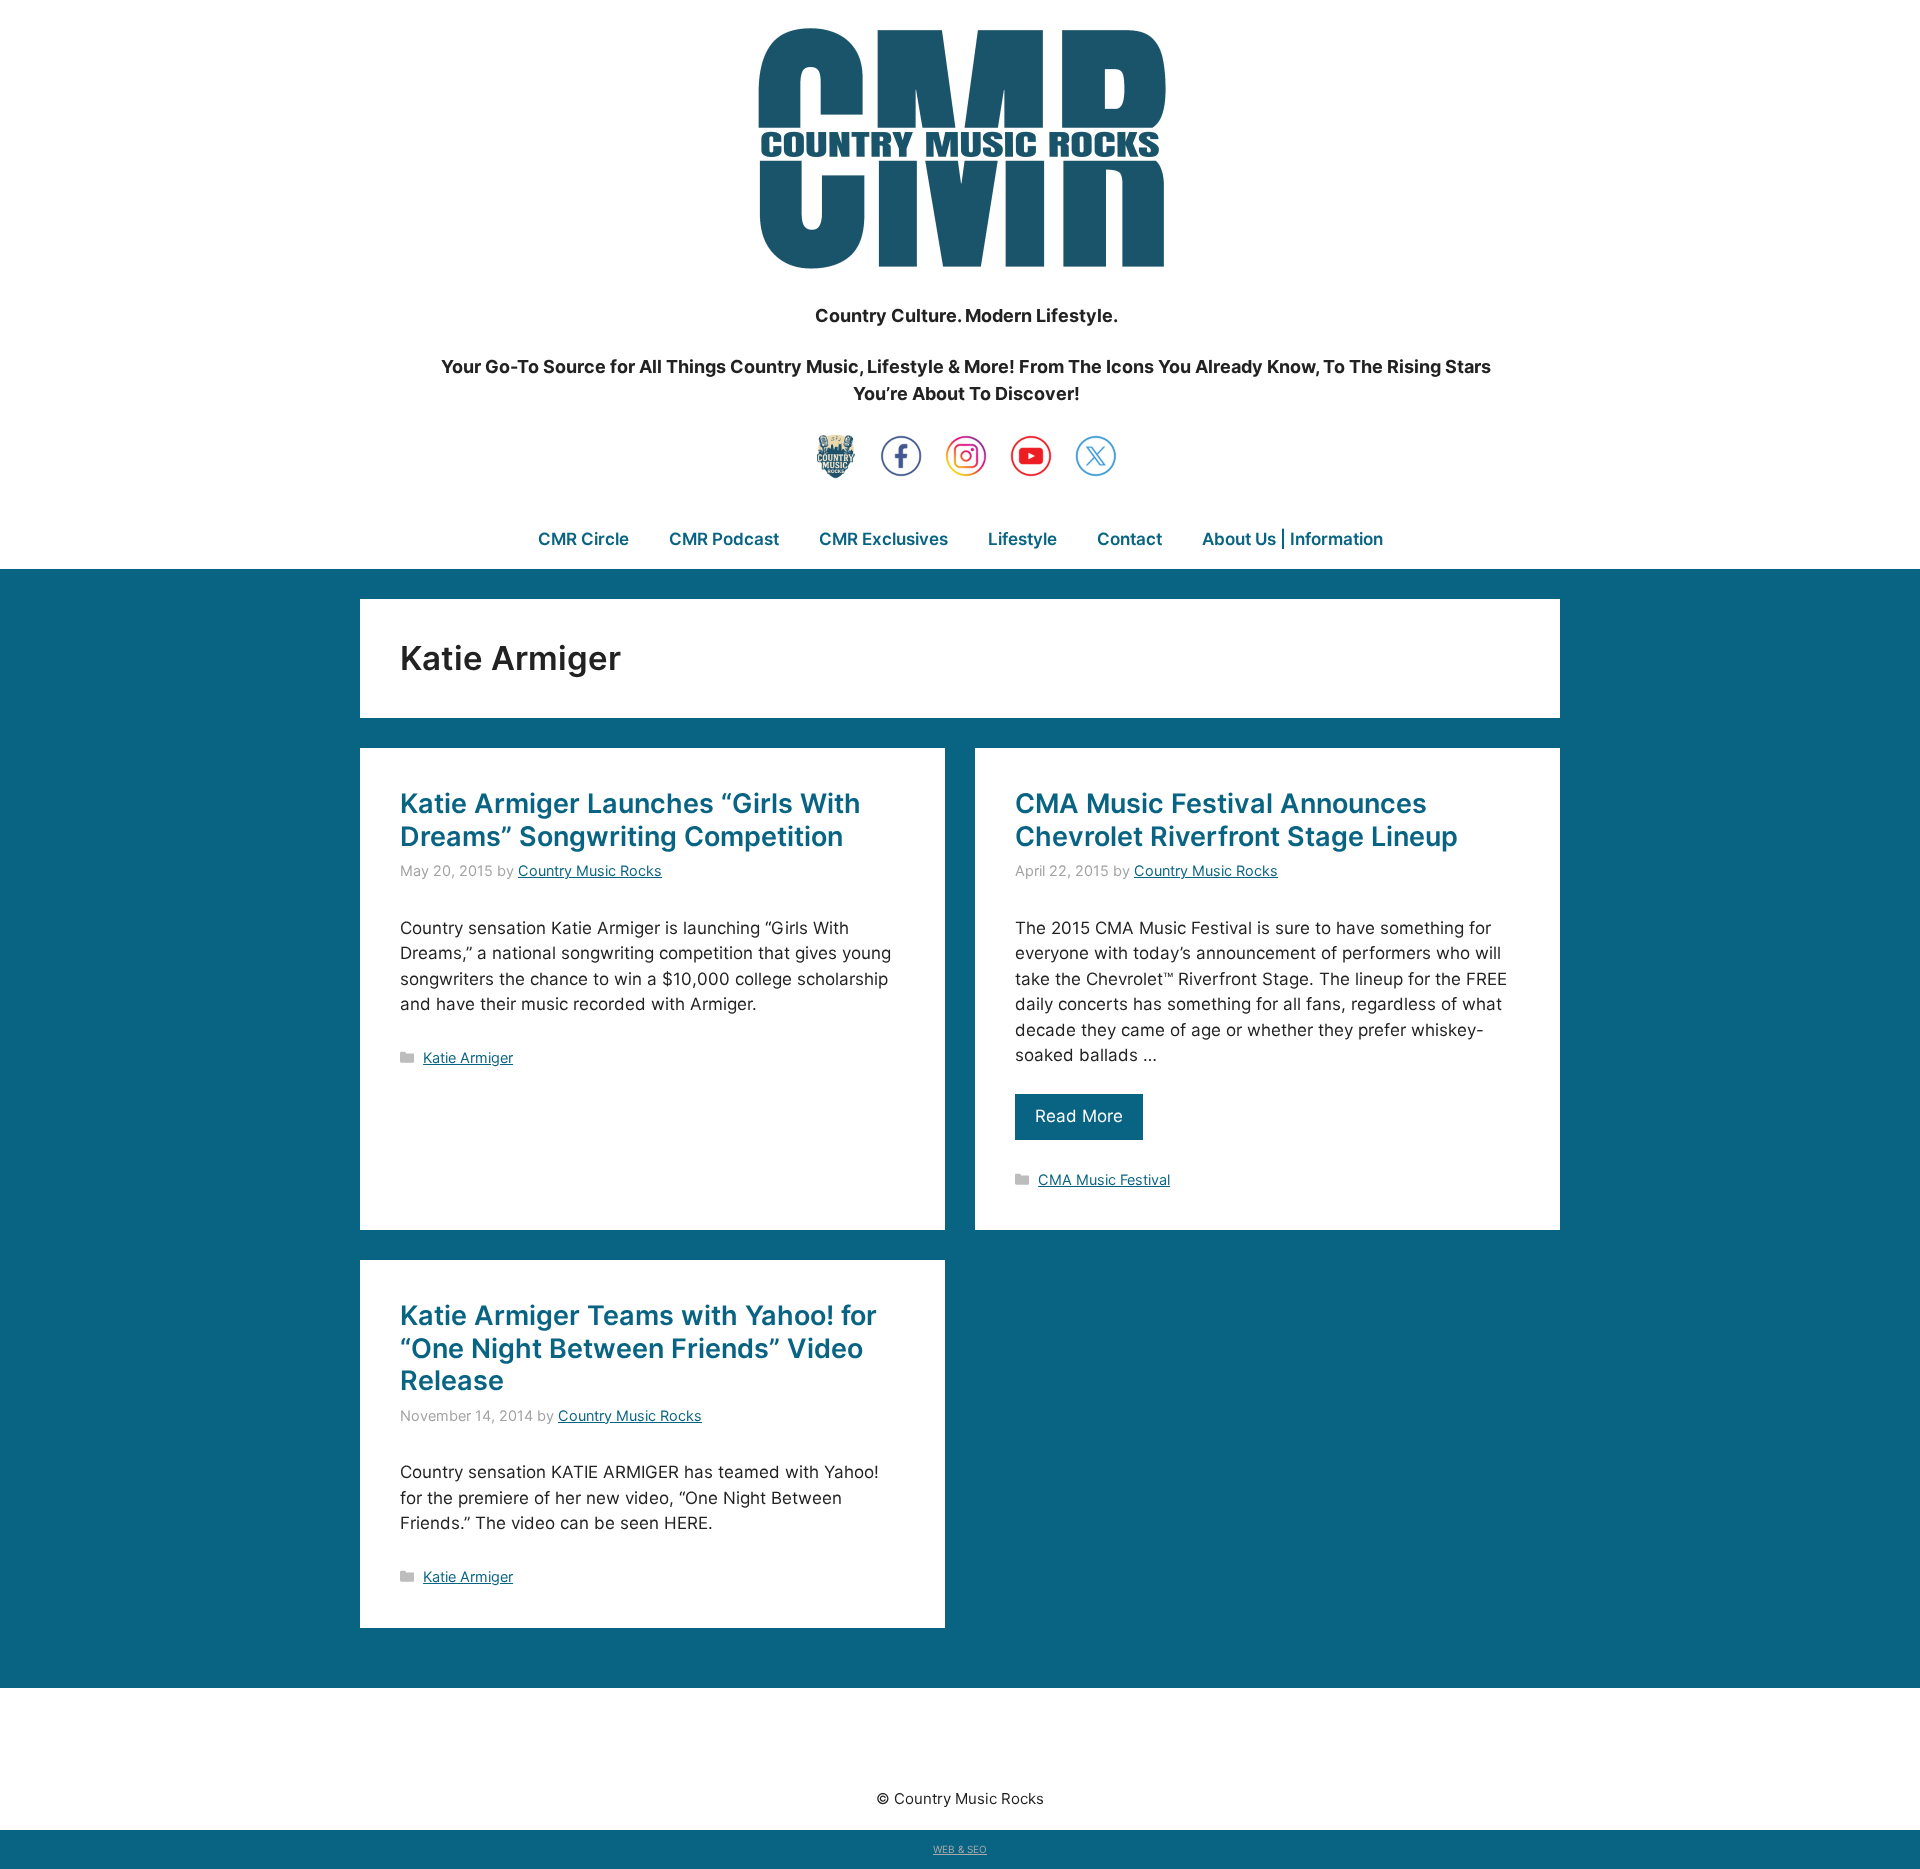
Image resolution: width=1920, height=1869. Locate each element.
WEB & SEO (960, 1849)
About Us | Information (1292, 539)
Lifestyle (1022, 539)
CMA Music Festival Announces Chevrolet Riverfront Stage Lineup (1236, 819)
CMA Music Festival (1104, 1179)
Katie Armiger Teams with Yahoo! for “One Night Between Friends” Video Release (638, 1348)
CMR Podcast (724, 539)
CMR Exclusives (883, 539)
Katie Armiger (468, 1057)
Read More (1079, 1116)
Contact (1129, 539)
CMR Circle (583, 539)
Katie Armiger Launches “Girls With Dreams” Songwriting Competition (630, 819)
